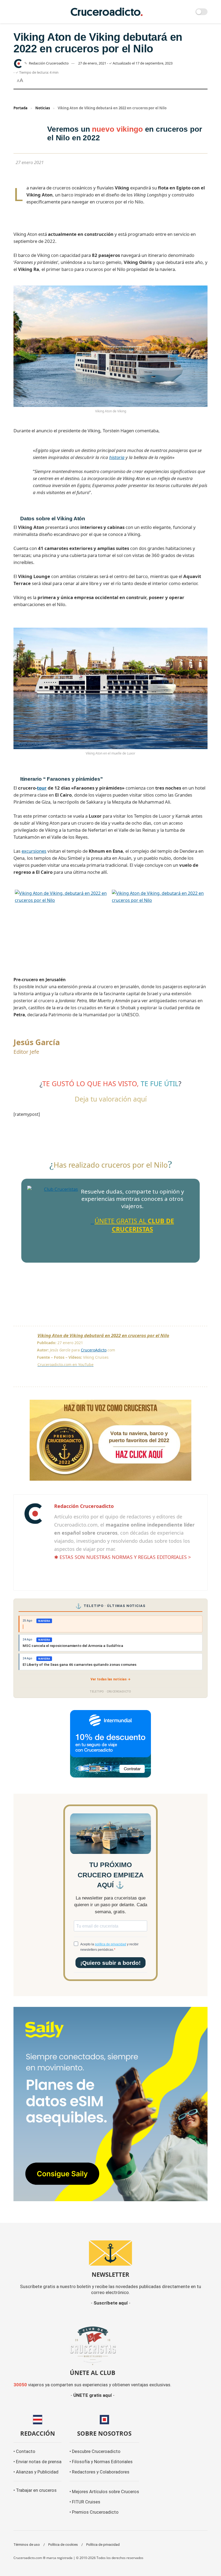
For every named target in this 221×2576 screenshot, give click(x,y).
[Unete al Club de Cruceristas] (92, 2345)
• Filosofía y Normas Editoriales (101, 2462)
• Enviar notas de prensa (37, 2462)
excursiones (34, 851)
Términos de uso (27, 2545)
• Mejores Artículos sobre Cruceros (104, 2492)
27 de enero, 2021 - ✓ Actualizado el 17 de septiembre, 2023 (125, 63)
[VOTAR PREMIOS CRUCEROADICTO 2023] (110, 1440)
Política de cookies (63, 2545)
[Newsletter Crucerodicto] (110, 2253)
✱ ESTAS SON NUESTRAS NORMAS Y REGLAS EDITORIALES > (122, 1557)
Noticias (43, 108)
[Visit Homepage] (107, 12)
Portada (20, 108)
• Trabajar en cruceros (35, 2490)
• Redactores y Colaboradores (99, 2472)
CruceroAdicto (94, 1350)
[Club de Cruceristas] (59, 1217)
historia (117, 457)
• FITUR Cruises (85, 2502)
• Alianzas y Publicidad (36, 2472)
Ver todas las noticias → (111, 1679)
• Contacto (24, 2451)
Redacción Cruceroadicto (49, 63)
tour (42, 788)
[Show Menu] (16, 12)
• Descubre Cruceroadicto (95, 2451)
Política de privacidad (103, 2545)
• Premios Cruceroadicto (94, 2512)
